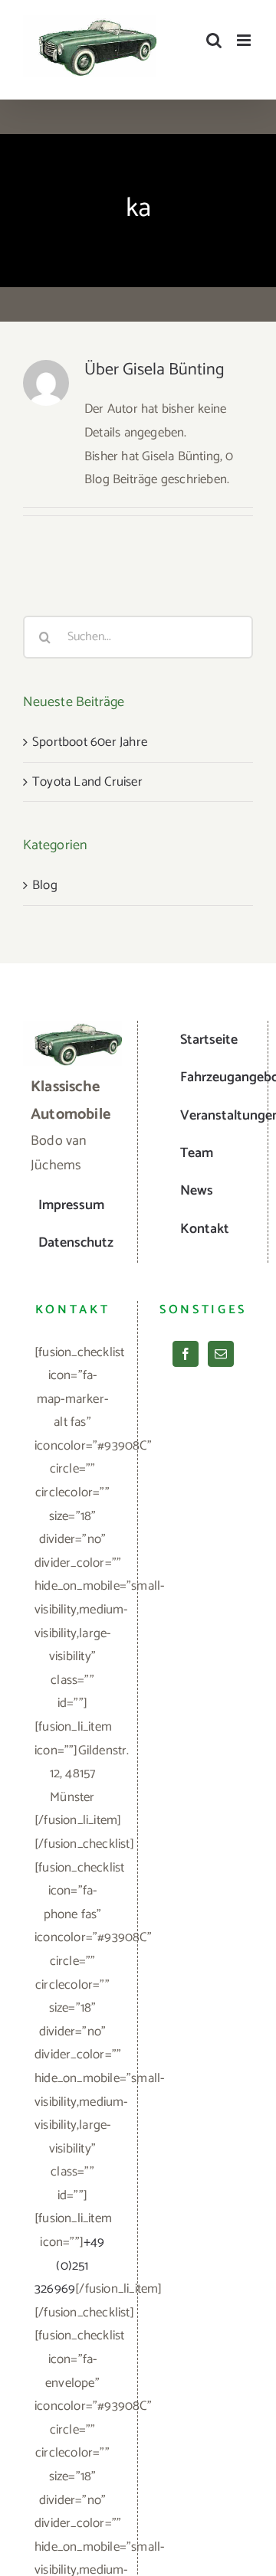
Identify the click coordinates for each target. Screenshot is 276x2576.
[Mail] (221, 1354)
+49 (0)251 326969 (70, 2265)
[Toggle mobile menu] (245, 40)
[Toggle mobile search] (214, 40)
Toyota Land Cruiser (87, 782)
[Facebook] (186, 1354)
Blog (45, 885)
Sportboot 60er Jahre (90, 742)
